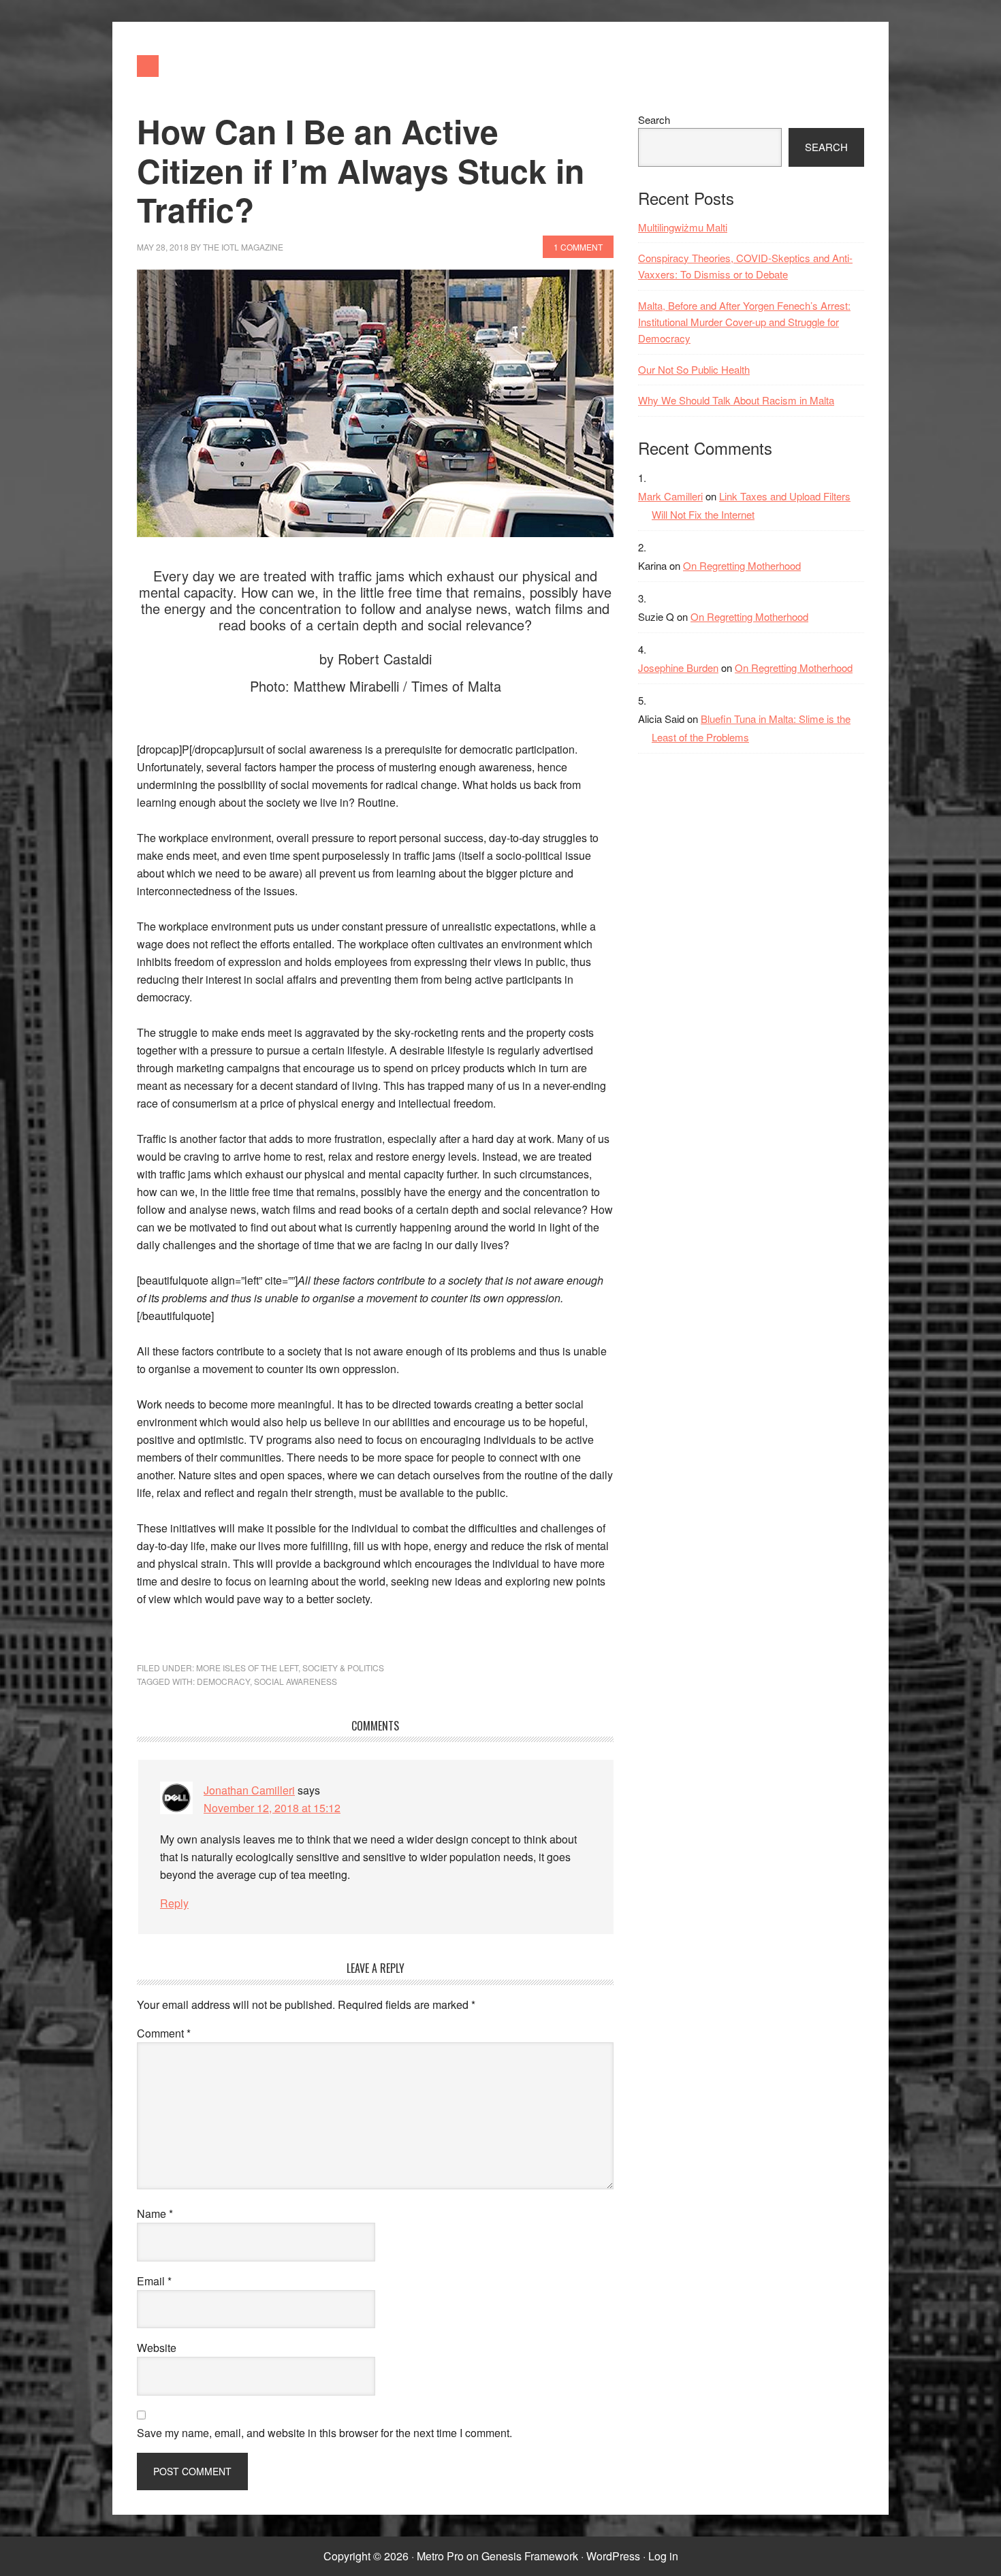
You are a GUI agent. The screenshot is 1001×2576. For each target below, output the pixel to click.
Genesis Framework (530, 2556)
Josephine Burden (678, 667)
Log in (663, 2556)
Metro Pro (440, 2556)
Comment (164, 2033)
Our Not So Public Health (694, 369)
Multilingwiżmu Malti (683, 227)
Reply (174, 1903)
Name (155, 2213)
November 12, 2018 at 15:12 (272, 1808)
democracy (223, 1681)
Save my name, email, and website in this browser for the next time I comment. (324, 2433)
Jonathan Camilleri (249, 1790)
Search (654, 119)
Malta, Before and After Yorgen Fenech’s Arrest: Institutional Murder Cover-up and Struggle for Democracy (744, 322)
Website (157, 2348)
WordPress (613, 2556)
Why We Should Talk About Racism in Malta (736, 400)
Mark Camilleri (670, 496)
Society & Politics (343, 1668)
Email (154, 2281)
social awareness (296, 1681)
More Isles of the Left (247, 1668)
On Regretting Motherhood (742, 565)
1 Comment (578, 247)
